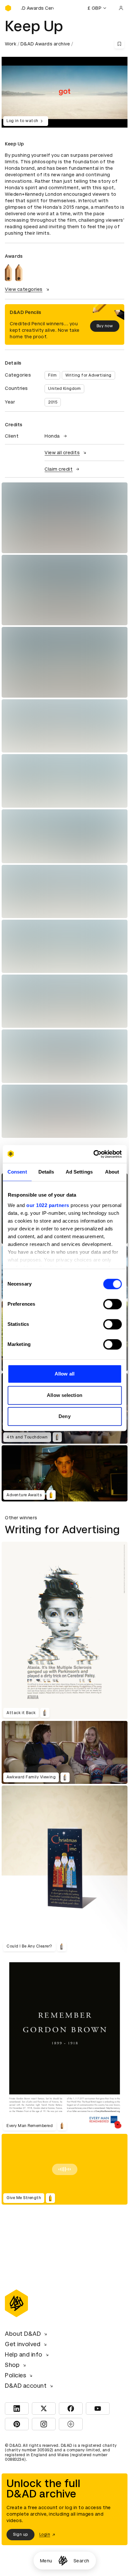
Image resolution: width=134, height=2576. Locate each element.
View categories (24, 289)
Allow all (65, 1374)
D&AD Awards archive (45, 44)
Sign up (20, 2534)
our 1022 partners (48, 1205)
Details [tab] (46, 1172)
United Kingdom (64, 389)
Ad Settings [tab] (79, 1172)
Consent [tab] (17, 1172)
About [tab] (112, 1172)
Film (52, 375)
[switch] (112, 1304)
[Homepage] (63, 2561)
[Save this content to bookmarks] (119, 44)
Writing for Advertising (88, 375)
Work (11, 44)
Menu (46, 2561)
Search (81, 2561)
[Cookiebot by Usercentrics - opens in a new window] (93, 1154)
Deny (64, 1416)
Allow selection (65, 1395)
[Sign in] (121, 8)
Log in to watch (22, 121)
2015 (53, 402)
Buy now (105, 326)
